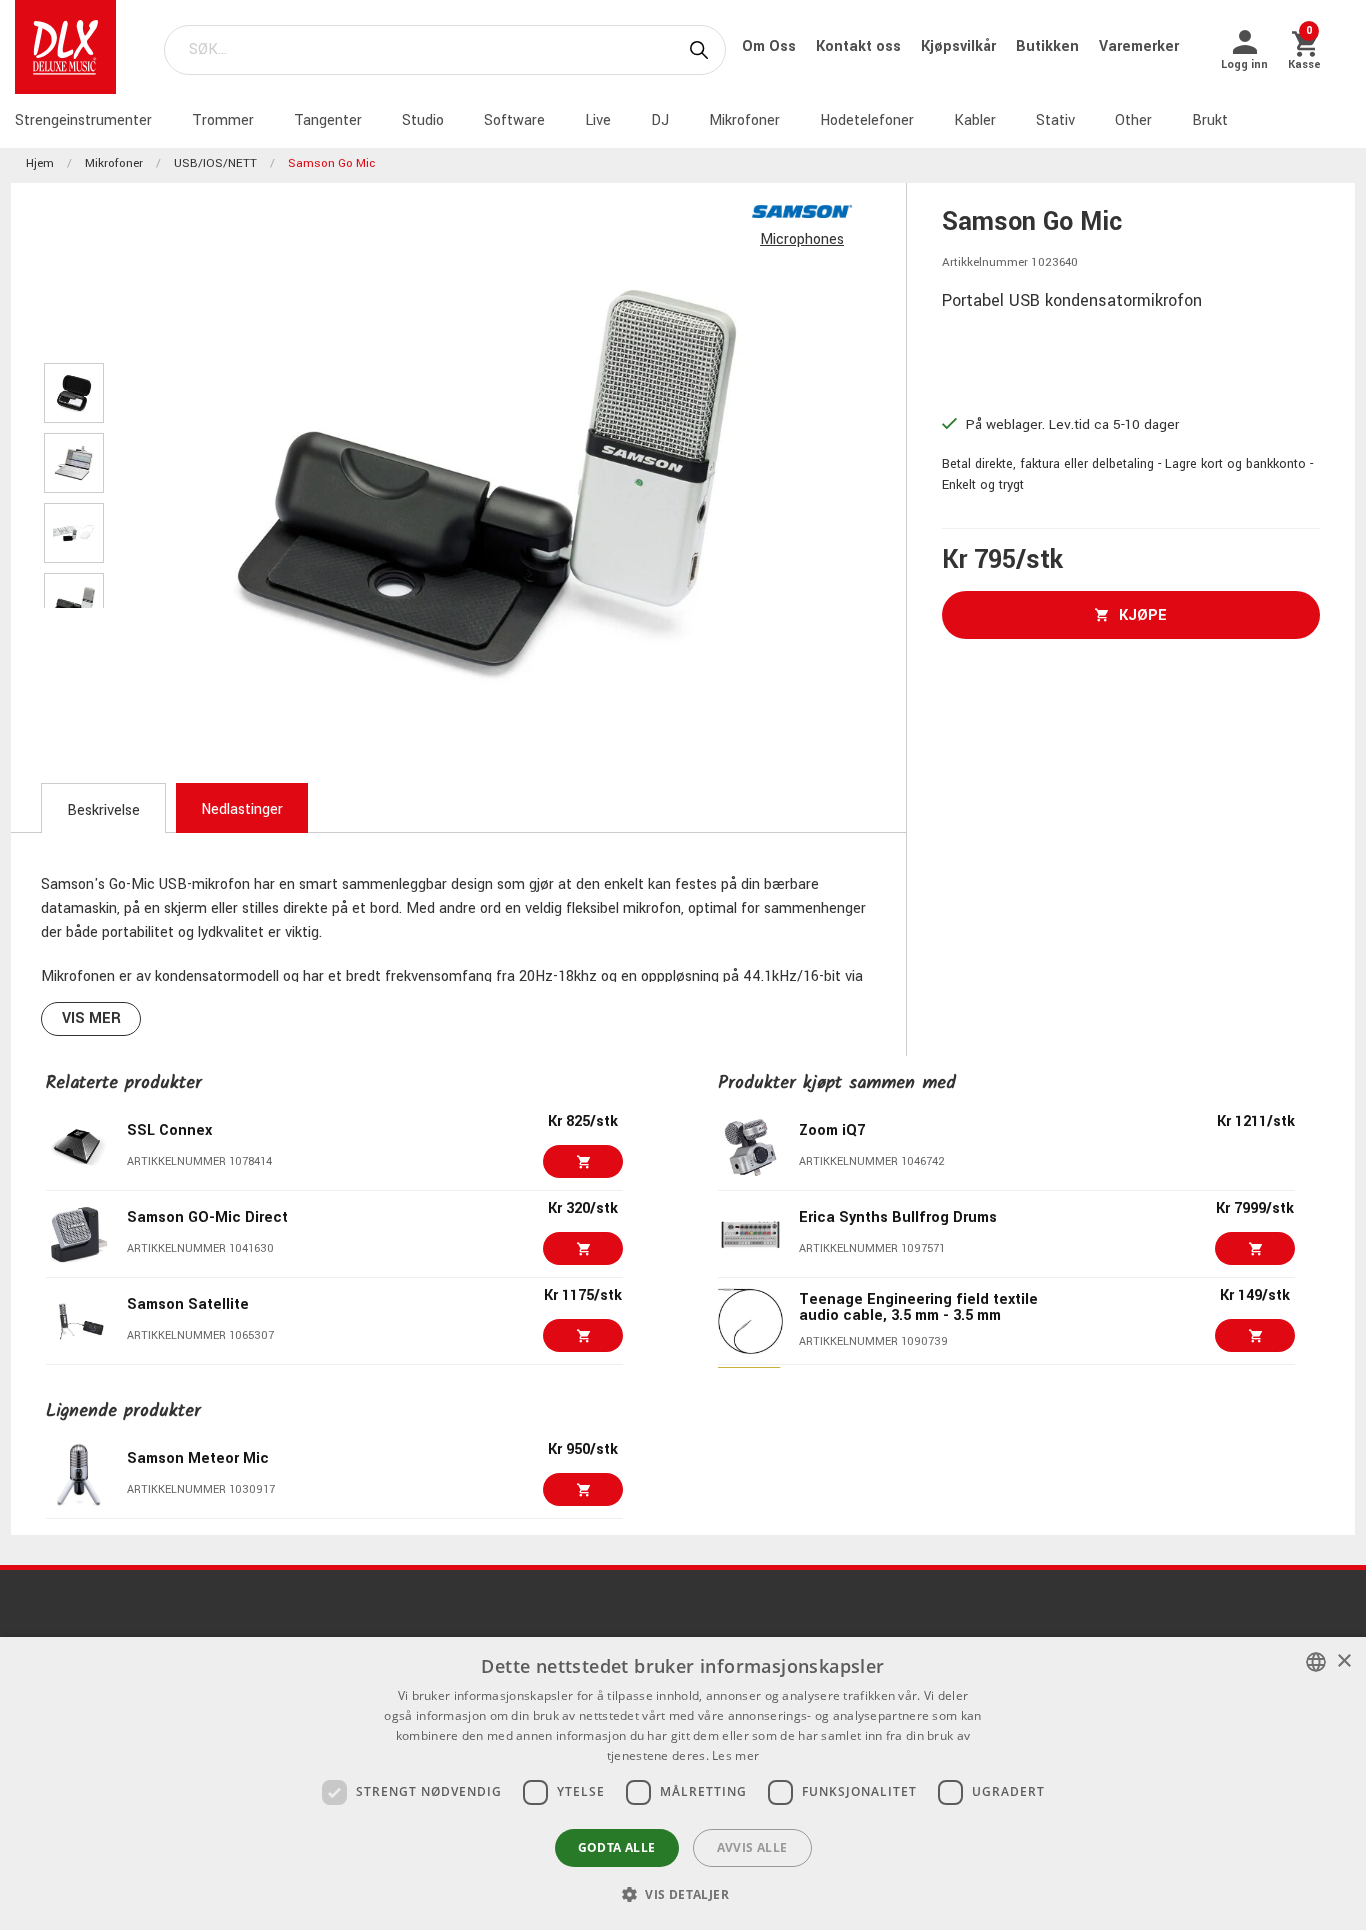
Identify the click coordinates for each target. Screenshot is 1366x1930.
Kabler (975, 120)
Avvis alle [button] (752, 1847)
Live (598, 120)
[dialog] (683, 1783)
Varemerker (1139, 46)
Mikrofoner (744, 120)
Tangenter (328, 120)
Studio (423, 120)
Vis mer (91, 1018)
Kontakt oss (860, 46)
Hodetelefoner (867, 120)
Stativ (1055, 120)
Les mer (735, 1755)
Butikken (1049, 46)
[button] (683, 1894)
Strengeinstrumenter (83, 120)
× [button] (1343, 1661)
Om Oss (771, 46)
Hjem (40, 163)
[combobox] (1316, 1662)
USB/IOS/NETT (215, 163)
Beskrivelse (103, 810)
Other (1133, 120)
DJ (660, 120)
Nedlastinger (242, 809)
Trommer (223, 120)
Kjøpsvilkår (960, 46)
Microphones (802, 239)
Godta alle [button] (617, 1847)
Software (514, 120)
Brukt (1210, 120)
